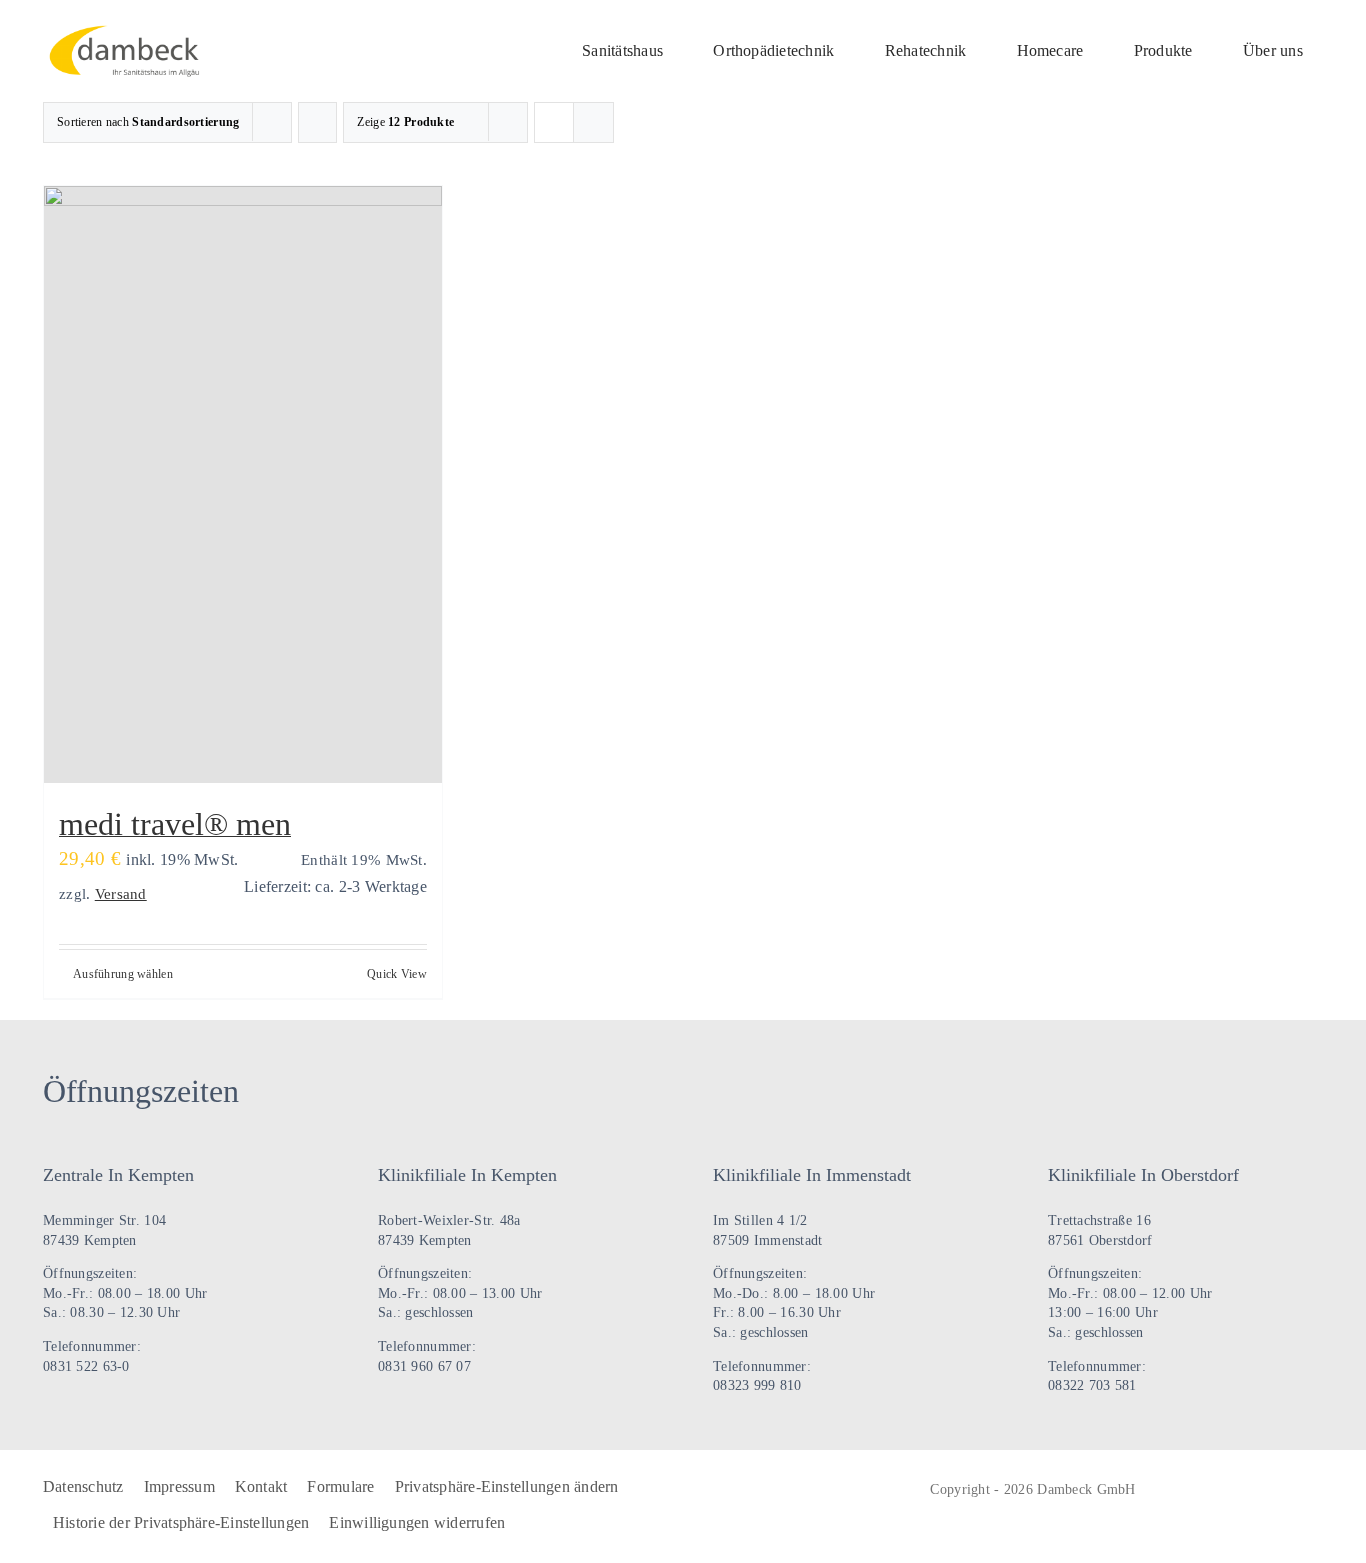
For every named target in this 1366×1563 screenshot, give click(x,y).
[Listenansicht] (593, 122)
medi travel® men (175, 824)
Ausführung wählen (123, 974)
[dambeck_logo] (130, 34)
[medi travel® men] (243, 484)
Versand (121, 893)
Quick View (397, 974)
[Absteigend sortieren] (317, 122)
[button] (507, 1488)
